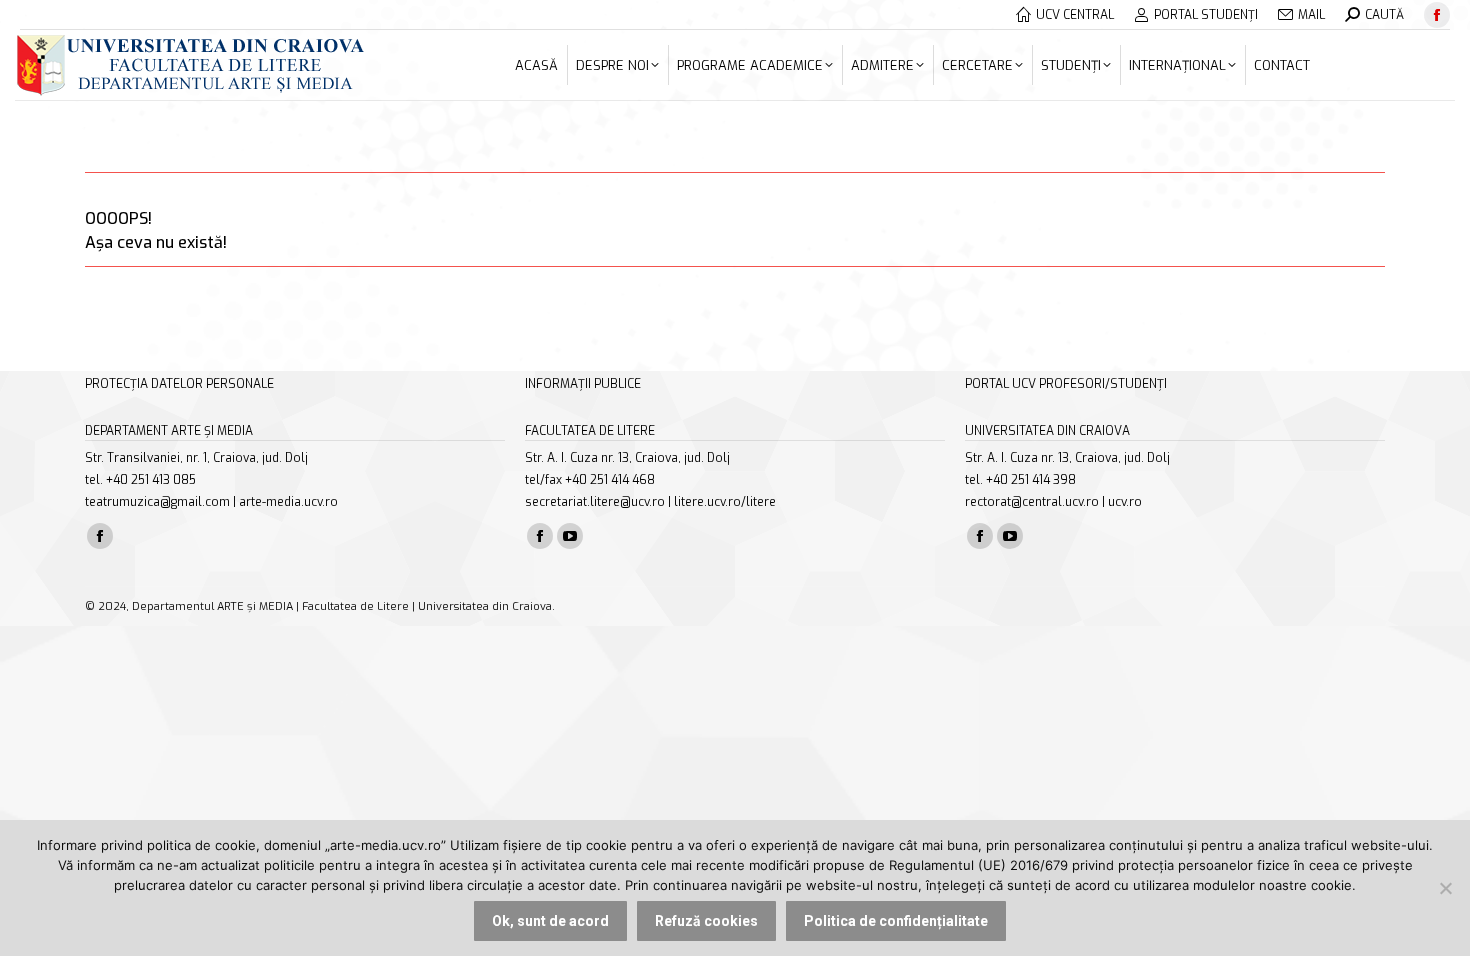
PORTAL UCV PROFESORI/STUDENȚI (1066, 384)
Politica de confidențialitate (896, 921)
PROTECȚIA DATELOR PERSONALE (179, 384)
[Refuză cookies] (1445, 888)
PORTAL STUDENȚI (1206, 15)
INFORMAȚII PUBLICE (583, 384)
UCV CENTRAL (1075, 15)
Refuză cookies (706, 921)
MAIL (1311, 15)
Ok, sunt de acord (550, 921)
